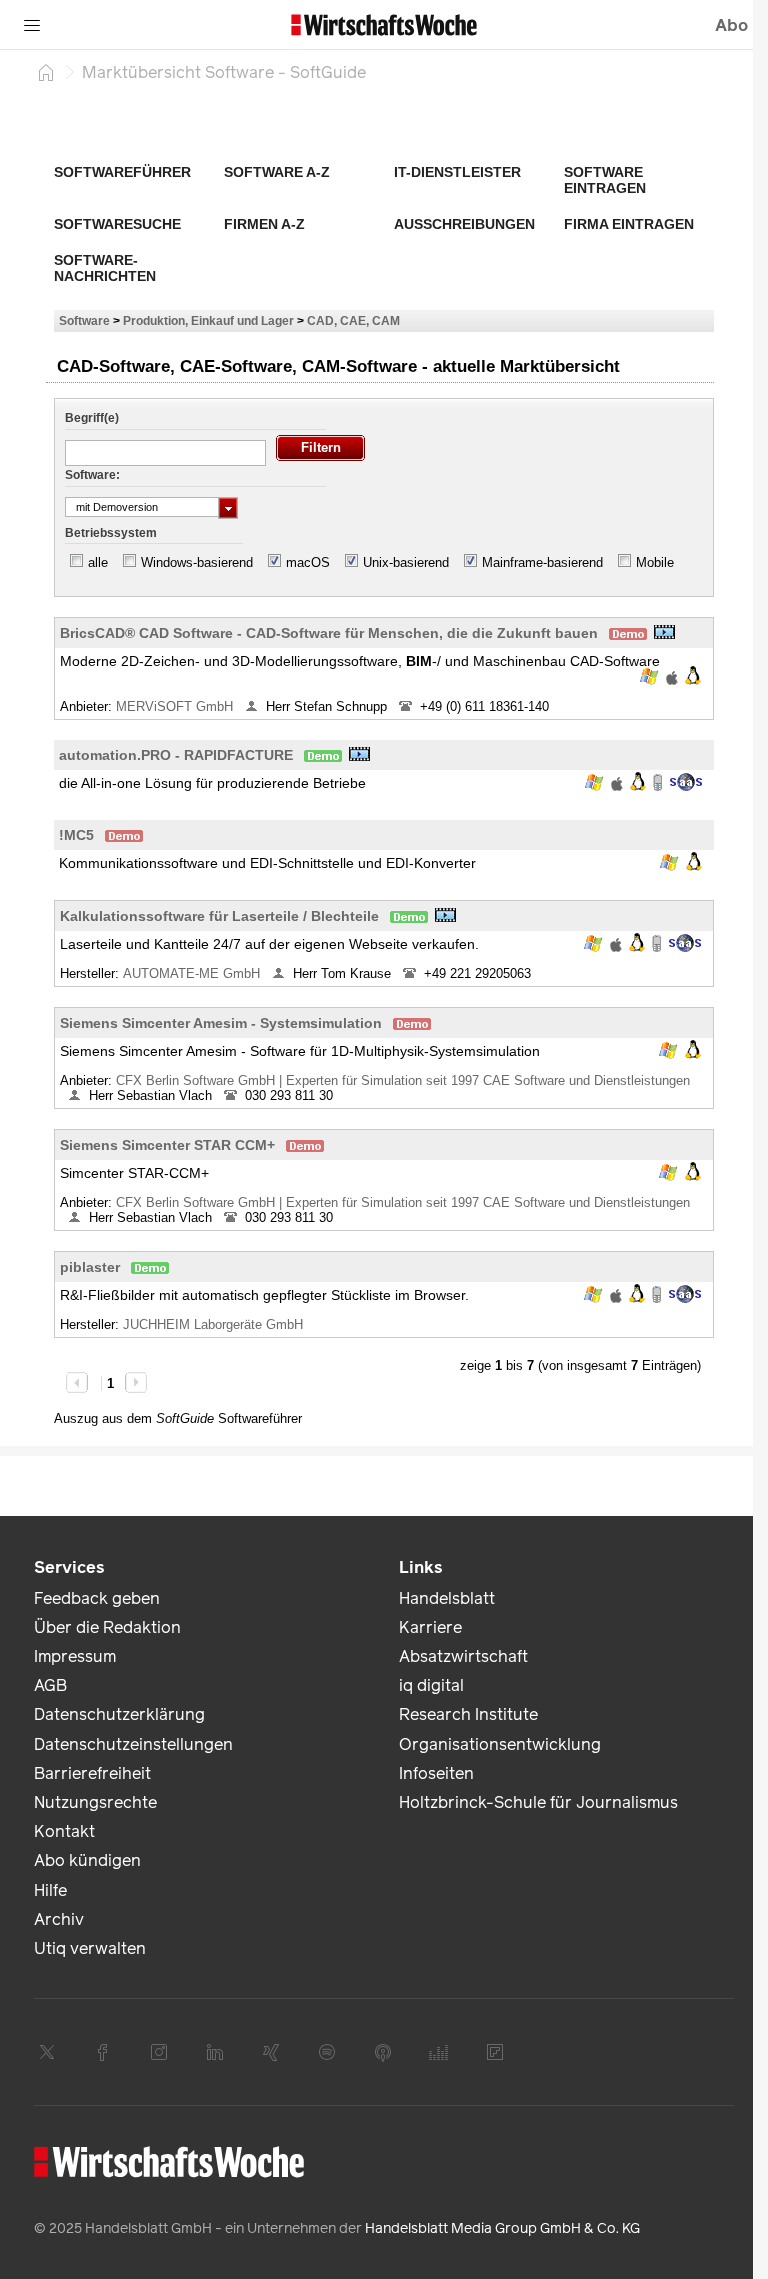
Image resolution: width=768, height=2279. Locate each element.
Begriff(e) (92, 418)
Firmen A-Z (264, 224)
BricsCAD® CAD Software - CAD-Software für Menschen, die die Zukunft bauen (329, 633)
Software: (92, 475)
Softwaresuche (117, 224)
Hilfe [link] (50, 1890)
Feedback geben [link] (97, 1598)
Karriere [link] (430, 1627)
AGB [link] (50, 1685)
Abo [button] (731, 25)
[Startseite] (46, 72)
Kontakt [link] (64, 1831)
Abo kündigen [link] (87, 1860)
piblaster (90, 1267)
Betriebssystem (111, 533)
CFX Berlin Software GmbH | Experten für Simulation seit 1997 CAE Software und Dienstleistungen (403, 1080)
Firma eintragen (629, 224)
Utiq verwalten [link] (90, 1948)
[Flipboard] (495, 2052)
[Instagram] (159, 2052)
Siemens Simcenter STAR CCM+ (167, 1145)
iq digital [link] (431, 1685)
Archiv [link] (59, 1919)
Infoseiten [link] (436, 1773)
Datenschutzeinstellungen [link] (133, 1744)
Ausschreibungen (464, 224)
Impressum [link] (75, 1656)
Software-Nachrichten (105, 268)
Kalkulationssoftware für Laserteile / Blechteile (219, 916)
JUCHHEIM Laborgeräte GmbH (215, 1324)
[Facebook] (103, 2052)
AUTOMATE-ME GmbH (193, 973)
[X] (47, 2052)
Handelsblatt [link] (447, 1598)
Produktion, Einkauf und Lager (208, 320)
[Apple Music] (383, 2052)
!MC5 (76, 835)
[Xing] (271, 2052)
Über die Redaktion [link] (107, 1627)
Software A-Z (277, 172)
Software (84, 320)
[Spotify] (327, 2052)
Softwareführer (122, 172)
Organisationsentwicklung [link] (500, 1744)
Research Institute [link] (468, 1714)
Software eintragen (605, 180)
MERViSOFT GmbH (176, 706)
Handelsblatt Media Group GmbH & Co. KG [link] (502, 2228)
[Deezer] (439, 2052)
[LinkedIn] (215, 2052)
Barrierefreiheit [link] (92, 1773)
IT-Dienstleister (457, 172)
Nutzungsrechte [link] (95, 1802)
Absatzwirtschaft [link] (463, 1656)
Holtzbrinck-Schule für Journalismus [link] (538, 1802)
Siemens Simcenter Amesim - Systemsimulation (221, 1023)
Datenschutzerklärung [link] (119, 1714)
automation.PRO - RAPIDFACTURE (176, 755)
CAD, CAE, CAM (353, 320)
